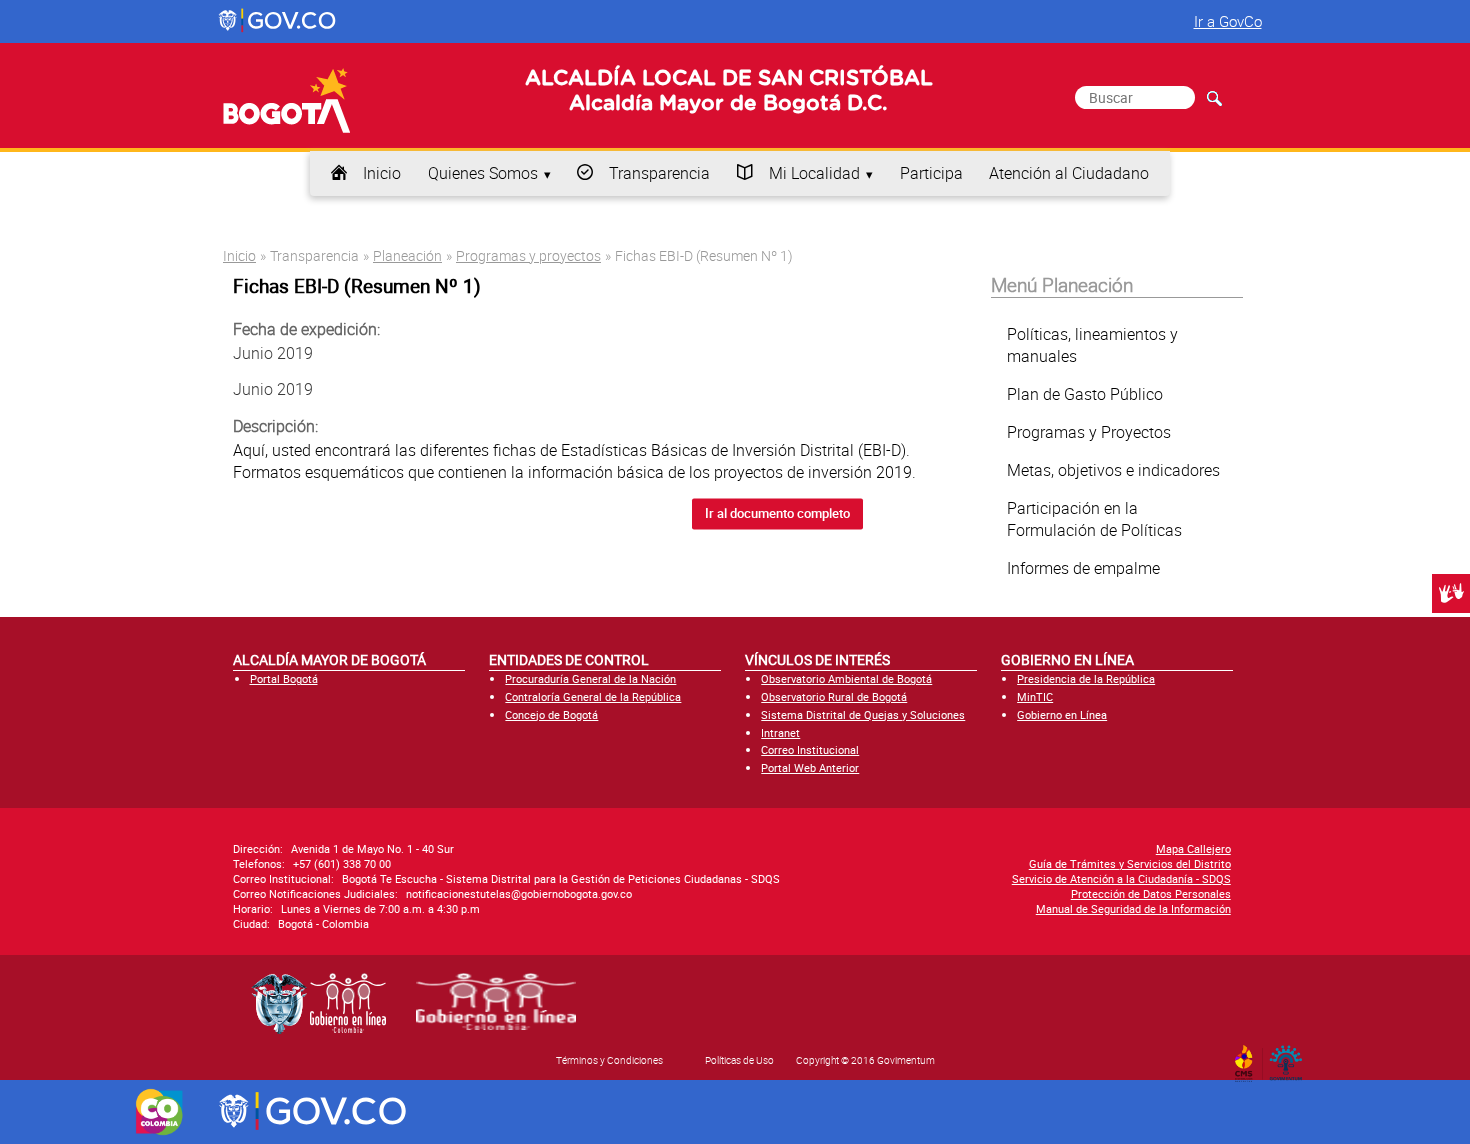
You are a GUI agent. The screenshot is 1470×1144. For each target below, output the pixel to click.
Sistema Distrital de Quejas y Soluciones (863, 714)
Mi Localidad (814, 173)
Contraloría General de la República (593, 696)
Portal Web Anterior (810, 767)
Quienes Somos (483, 173)
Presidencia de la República (1086, 678)
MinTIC (1035, 696)
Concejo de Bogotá (551, 714)
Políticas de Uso (739, 1060)
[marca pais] (159, 1112)
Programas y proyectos (528, 255)
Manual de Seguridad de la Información (1133, 908)
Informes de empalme (1083, 568)
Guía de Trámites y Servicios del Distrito (1130, 863)
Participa (931, 173)
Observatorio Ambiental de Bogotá (846, 678)
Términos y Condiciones (609, 1060)
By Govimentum (1290, 1057)
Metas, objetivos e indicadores (1113, 470)
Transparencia (659, 173)
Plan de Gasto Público (1085, 394)
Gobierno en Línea (1062, 714)
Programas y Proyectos (1089, 432)
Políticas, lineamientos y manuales (1092, 345)
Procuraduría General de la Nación (590, 678)
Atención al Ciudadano (1069, 173)
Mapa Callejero (1193, 848)
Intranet (780, 732)
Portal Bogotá (284, 678)
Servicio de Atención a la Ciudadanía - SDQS (1121, 878)
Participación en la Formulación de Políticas (1094, 519)
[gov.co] (278, 21)
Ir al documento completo (777, 514)
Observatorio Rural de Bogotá (834, 696)
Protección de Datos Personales (1151, 893)
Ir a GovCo (1228, 21)
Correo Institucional (810, 749)
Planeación (407, 255)
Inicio (382, 173)
